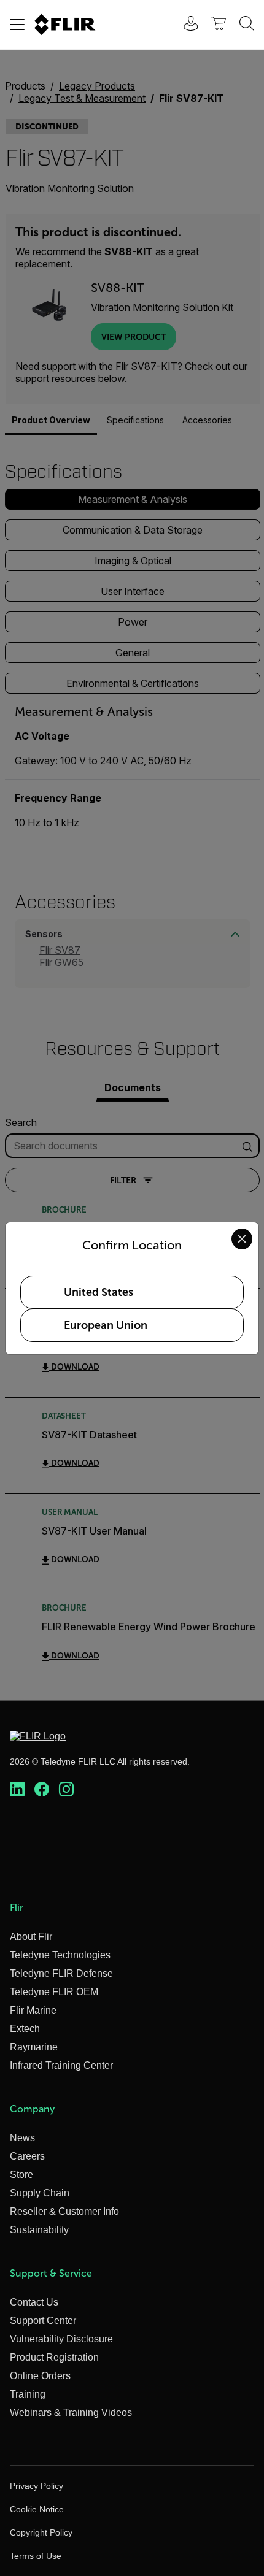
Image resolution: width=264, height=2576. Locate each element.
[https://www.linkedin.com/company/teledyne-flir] (17, 1790)
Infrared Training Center (61, 2065)
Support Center (43, 2321)
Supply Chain (40, 2193)
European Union (106, 1325)
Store (21, 2175)
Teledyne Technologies (60, 1955)
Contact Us (34, 2302)
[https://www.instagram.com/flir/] (66, 1790)
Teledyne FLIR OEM (54, 1992)
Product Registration (54, 2357)
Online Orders (40, 2376)
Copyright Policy (41, 2532)
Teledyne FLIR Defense (61, 1973)
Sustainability (39, 2230)
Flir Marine (33, 2010)
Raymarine (34, 2047)
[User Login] (184, 25)
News (22, 2138)
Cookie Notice (37, 2509)
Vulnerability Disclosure (61, 2339)
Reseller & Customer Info (64, 2211)
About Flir (31, 1937)
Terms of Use (36, 2556)
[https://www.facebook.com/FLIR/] (42, 1790)
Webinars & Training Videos (71, 2413)
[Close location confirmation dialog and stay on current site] (242, 1239)
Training (28, 2394)
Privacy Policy (37, 2486)
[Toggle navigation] (17, 25)
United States (99, 1292)
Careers (27, 2156)
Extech (25, 2029)
